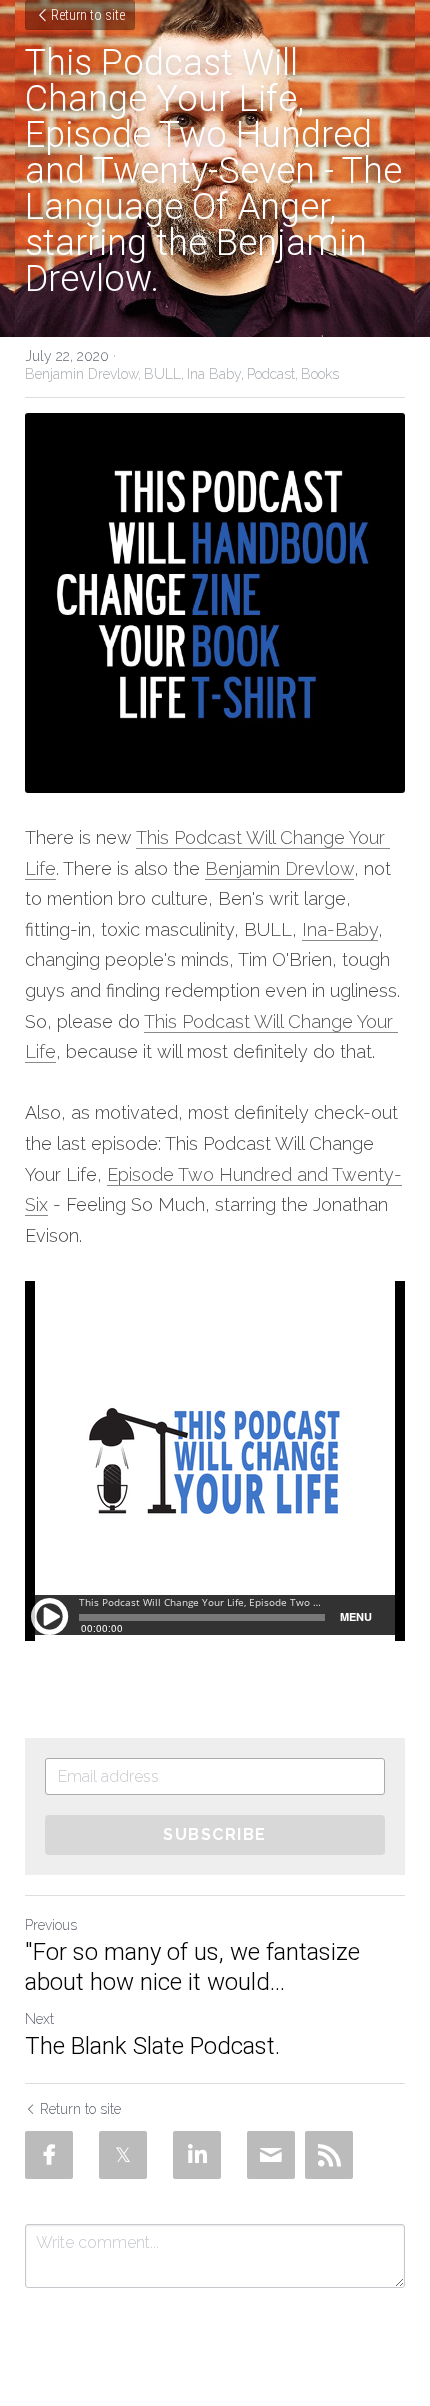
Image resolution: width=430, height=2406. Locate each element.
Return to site (88, 15)
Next (39, 2019)
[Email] (271, 2155)
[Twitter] (123, 2155)
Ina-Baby (340, 929)
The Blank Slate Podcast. (152, 2046)
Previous (51, 1925)
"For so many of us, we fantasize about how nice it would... (192, 1967)
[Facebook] (49, 2155)
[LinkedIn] (197, 2155)
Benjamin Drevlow (279, 868)
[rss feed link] (329, 2155)
